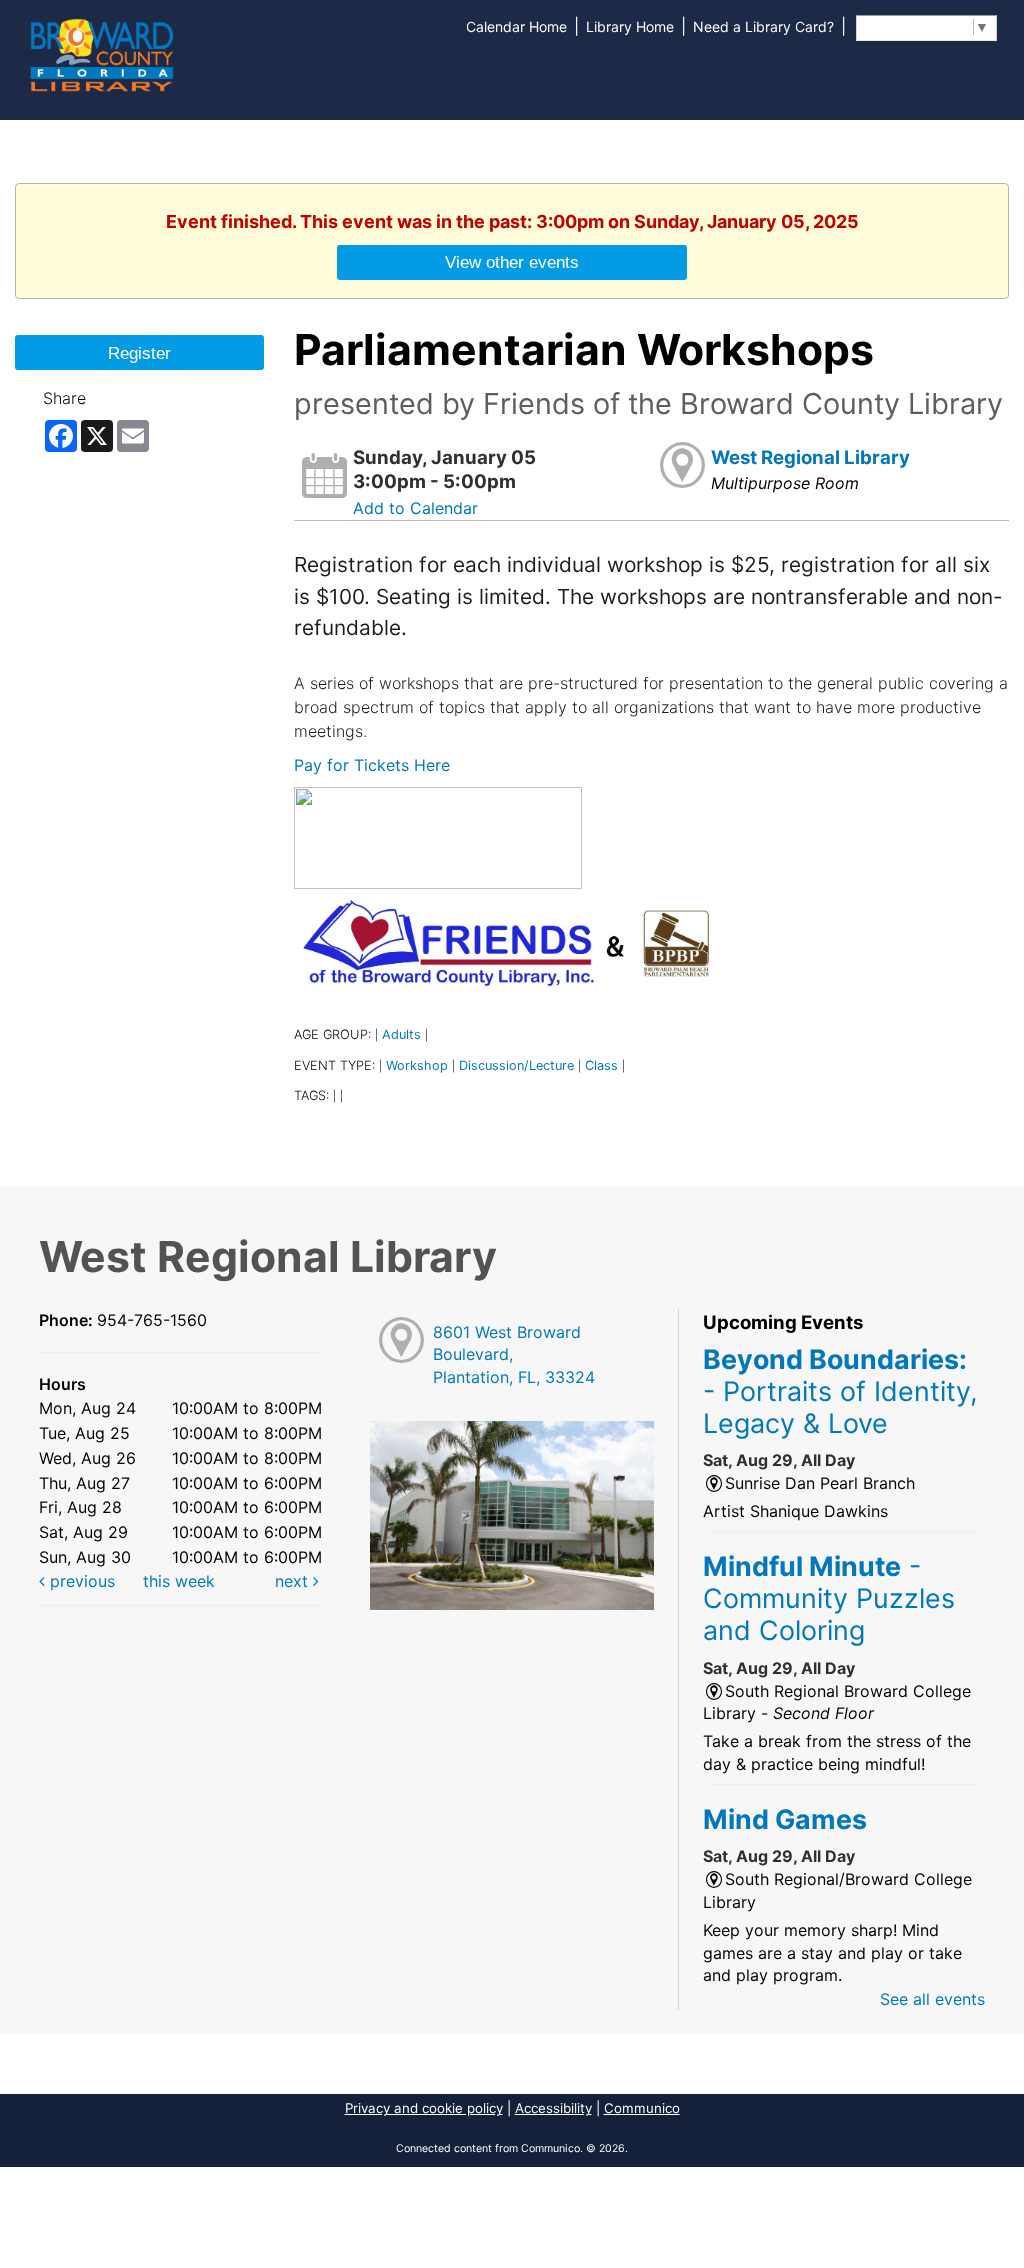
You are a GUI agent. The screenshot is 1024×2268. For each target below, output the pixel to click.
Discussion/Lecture (516, 1065)
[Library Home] (101, 53)
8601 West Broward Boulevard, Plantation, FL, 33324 (514, 1355)
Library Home (630, 26)
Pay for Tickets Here (372, 765)
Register (139, 353)
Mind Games (785, 1819)
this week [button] (179, 1581)
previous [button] (80, 1581)
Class (601, 1065)
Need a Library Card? (763, 26)
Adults (401, 1034)
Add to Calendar (415, 508)
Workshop (417, 1065)
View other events (512, 262)
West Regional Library (810, 457)
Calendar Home (516, 26)
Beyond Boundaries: (840, 1391)
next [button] (294, 1581)
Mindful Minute (829, 1598)
